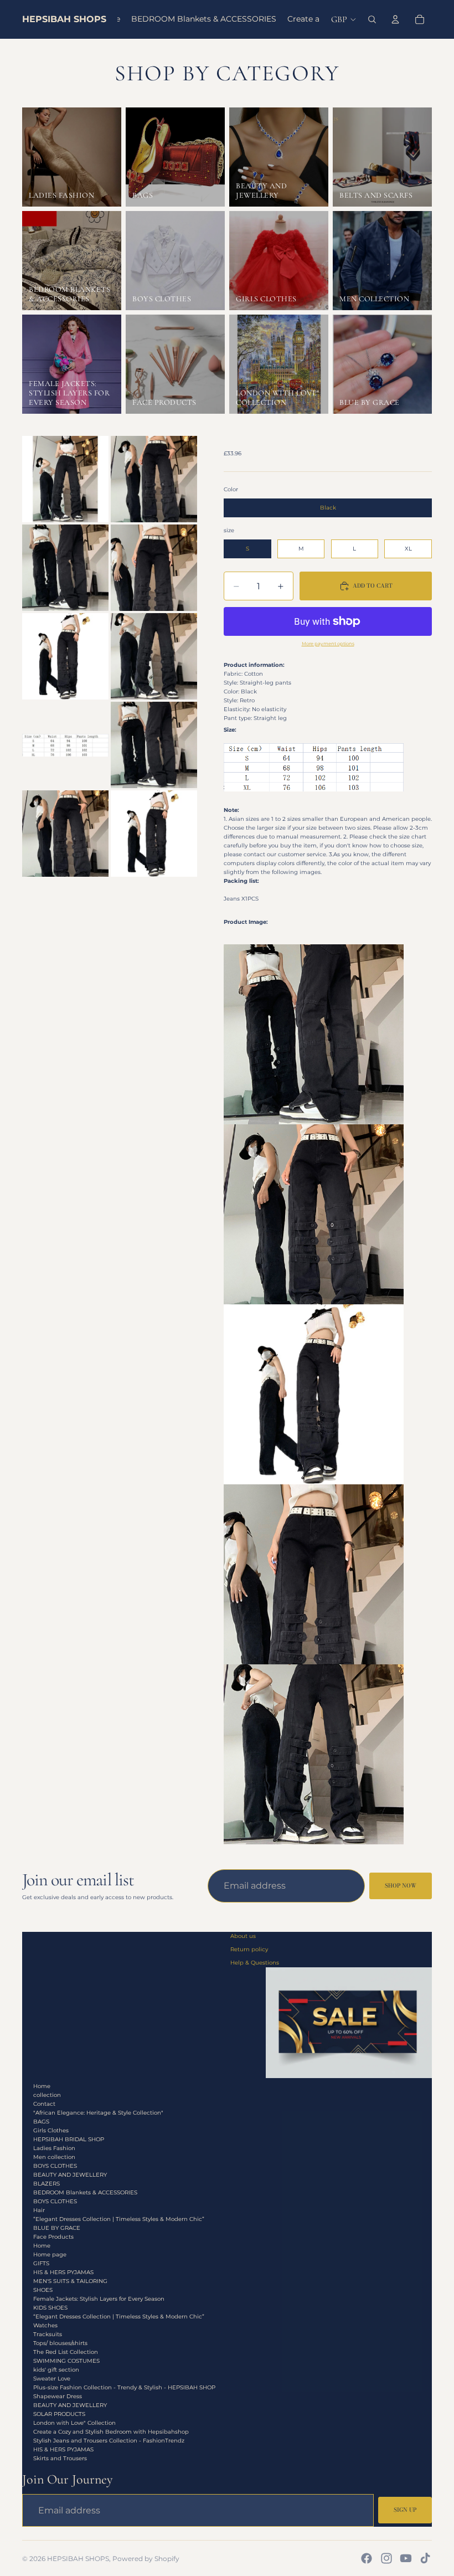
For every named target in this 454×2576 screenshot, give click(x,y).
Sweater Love (52, 2379)
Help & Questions (255, 1963)
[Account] (395, 19)
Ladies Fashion (54, 2148)
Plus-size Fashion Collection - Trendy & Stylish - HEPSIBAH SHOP (124, 2387)
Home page (50, 2254)
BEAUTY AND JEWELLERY (70, 2175)
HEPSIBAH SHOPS (78, 2559)
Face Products (53, 2237)
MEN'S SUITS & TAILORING (70, 2281)
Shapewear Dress (58, 2396)
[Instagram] (386, 2558)
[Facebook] (367, 2558)
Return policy (249, 1949)
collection (47, 2095)
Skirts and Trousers (60, 2458)
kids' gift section (56, 2370)
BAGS (41, 2122)
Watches (45, 2325)
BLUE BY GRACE (57, 2228)
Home (42, 2086)
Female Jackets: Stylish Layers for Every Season (99, 2299)
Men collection (54, 2157)
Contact (44, 2104)
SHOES (43, 2290)
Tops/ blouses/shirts (60, 2343)
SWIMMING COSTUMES (66, 2361)
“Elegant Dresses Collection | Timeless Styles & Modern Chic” (119, 2219)
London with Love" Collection (74, 2423)
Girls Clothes (51, 2130)
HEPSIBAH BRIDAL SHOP (69, 2139)
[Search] (372, 19)
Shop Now (401, 1886)
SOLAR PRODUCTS (59, 2414)
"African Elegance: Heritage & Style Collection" (98, 2113)
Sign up (405, 2510)
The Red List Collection (66, 2352)
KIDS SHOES (50, 2308)
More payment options (328, 644)
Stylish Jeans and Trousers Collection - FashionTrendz (109, 2441)
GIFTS (41, 2263)
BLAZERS (47, 2184)
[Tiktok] (425, 2558)
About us (243, 1936)
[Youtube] (406, 2558)
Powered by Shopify (146, 2559)
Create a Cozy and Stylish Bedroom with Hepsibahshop (111, 2432)
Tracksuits (48, 2334)
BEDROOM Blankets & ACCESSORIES (85, 2192)
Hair (39, 2210)
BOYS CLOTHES (55, 2166)
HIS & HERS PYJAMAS (63, 2272)
